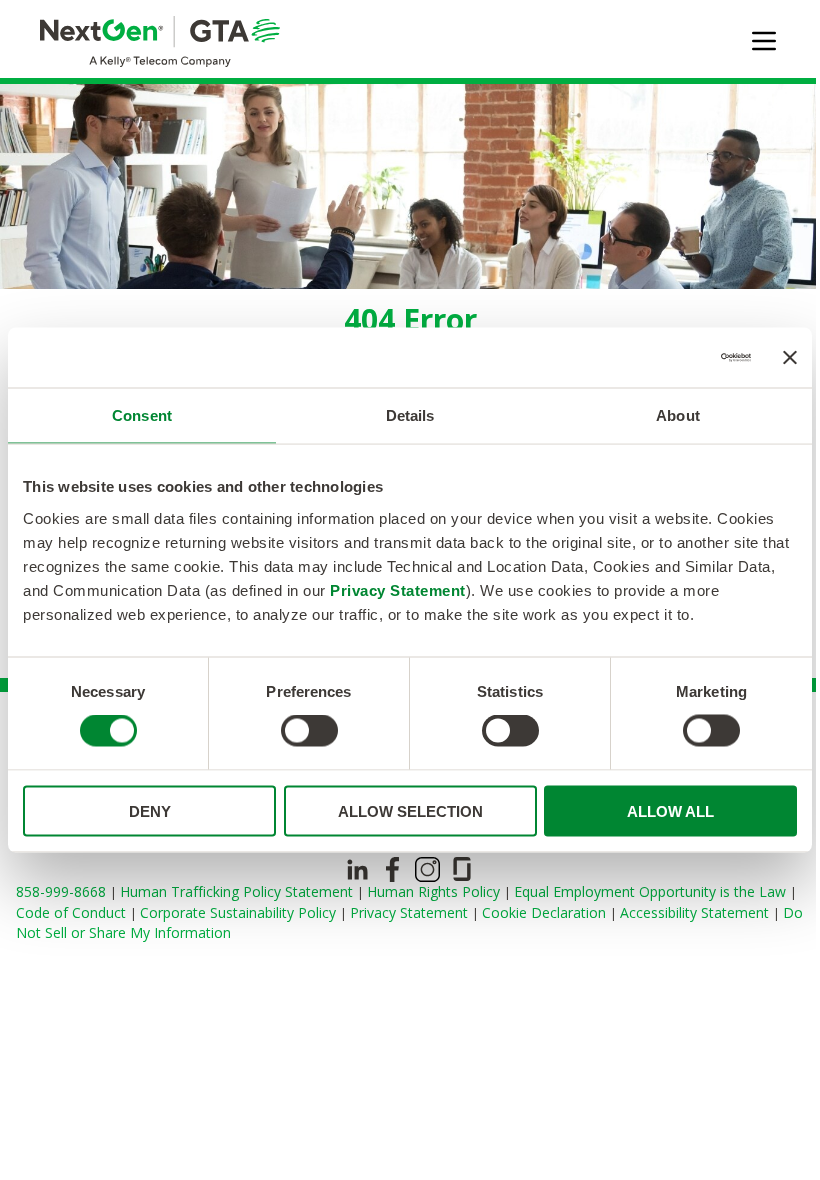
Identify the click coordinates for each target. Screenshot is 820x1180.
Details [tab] (410, 415)
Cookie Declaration (546, 912)
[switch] (309, 731)
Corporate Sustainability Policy (240, 912)
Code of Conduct (73, 912)
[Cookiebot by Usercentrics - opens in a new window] (663, 358)
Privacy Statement (398, 589)
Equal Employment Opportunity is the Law (652, 891)
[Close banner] (790, 358)
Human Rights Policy (435, 891)
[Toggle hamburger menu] (764, 41)
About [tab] (678, 415)
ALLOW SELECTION (410, 810)
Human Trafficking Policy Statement (238, 891)
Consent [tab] (142, 415)
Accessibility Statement (696, 912)
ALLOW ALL (670, 810)
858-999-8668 (63, 891)
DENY (150, 810)
